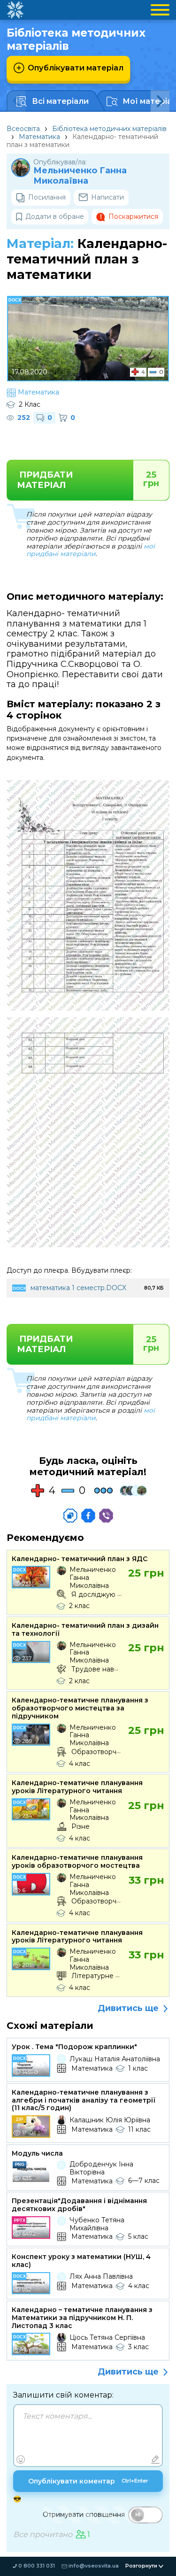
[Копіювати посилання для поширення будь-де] (70, 1516)
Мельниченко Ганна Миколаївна (80, 176)
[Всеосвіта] (15, 10)
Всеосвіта (23, 129)
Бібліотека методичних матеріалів (109, 129)
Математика (39, 137)
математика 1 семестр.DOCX (78, 1288)
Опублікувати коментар (88, 2481)
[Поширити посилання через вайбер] (106, 1516)
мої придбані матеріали (91, 550)
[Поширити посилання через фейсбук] (88, 1516)
